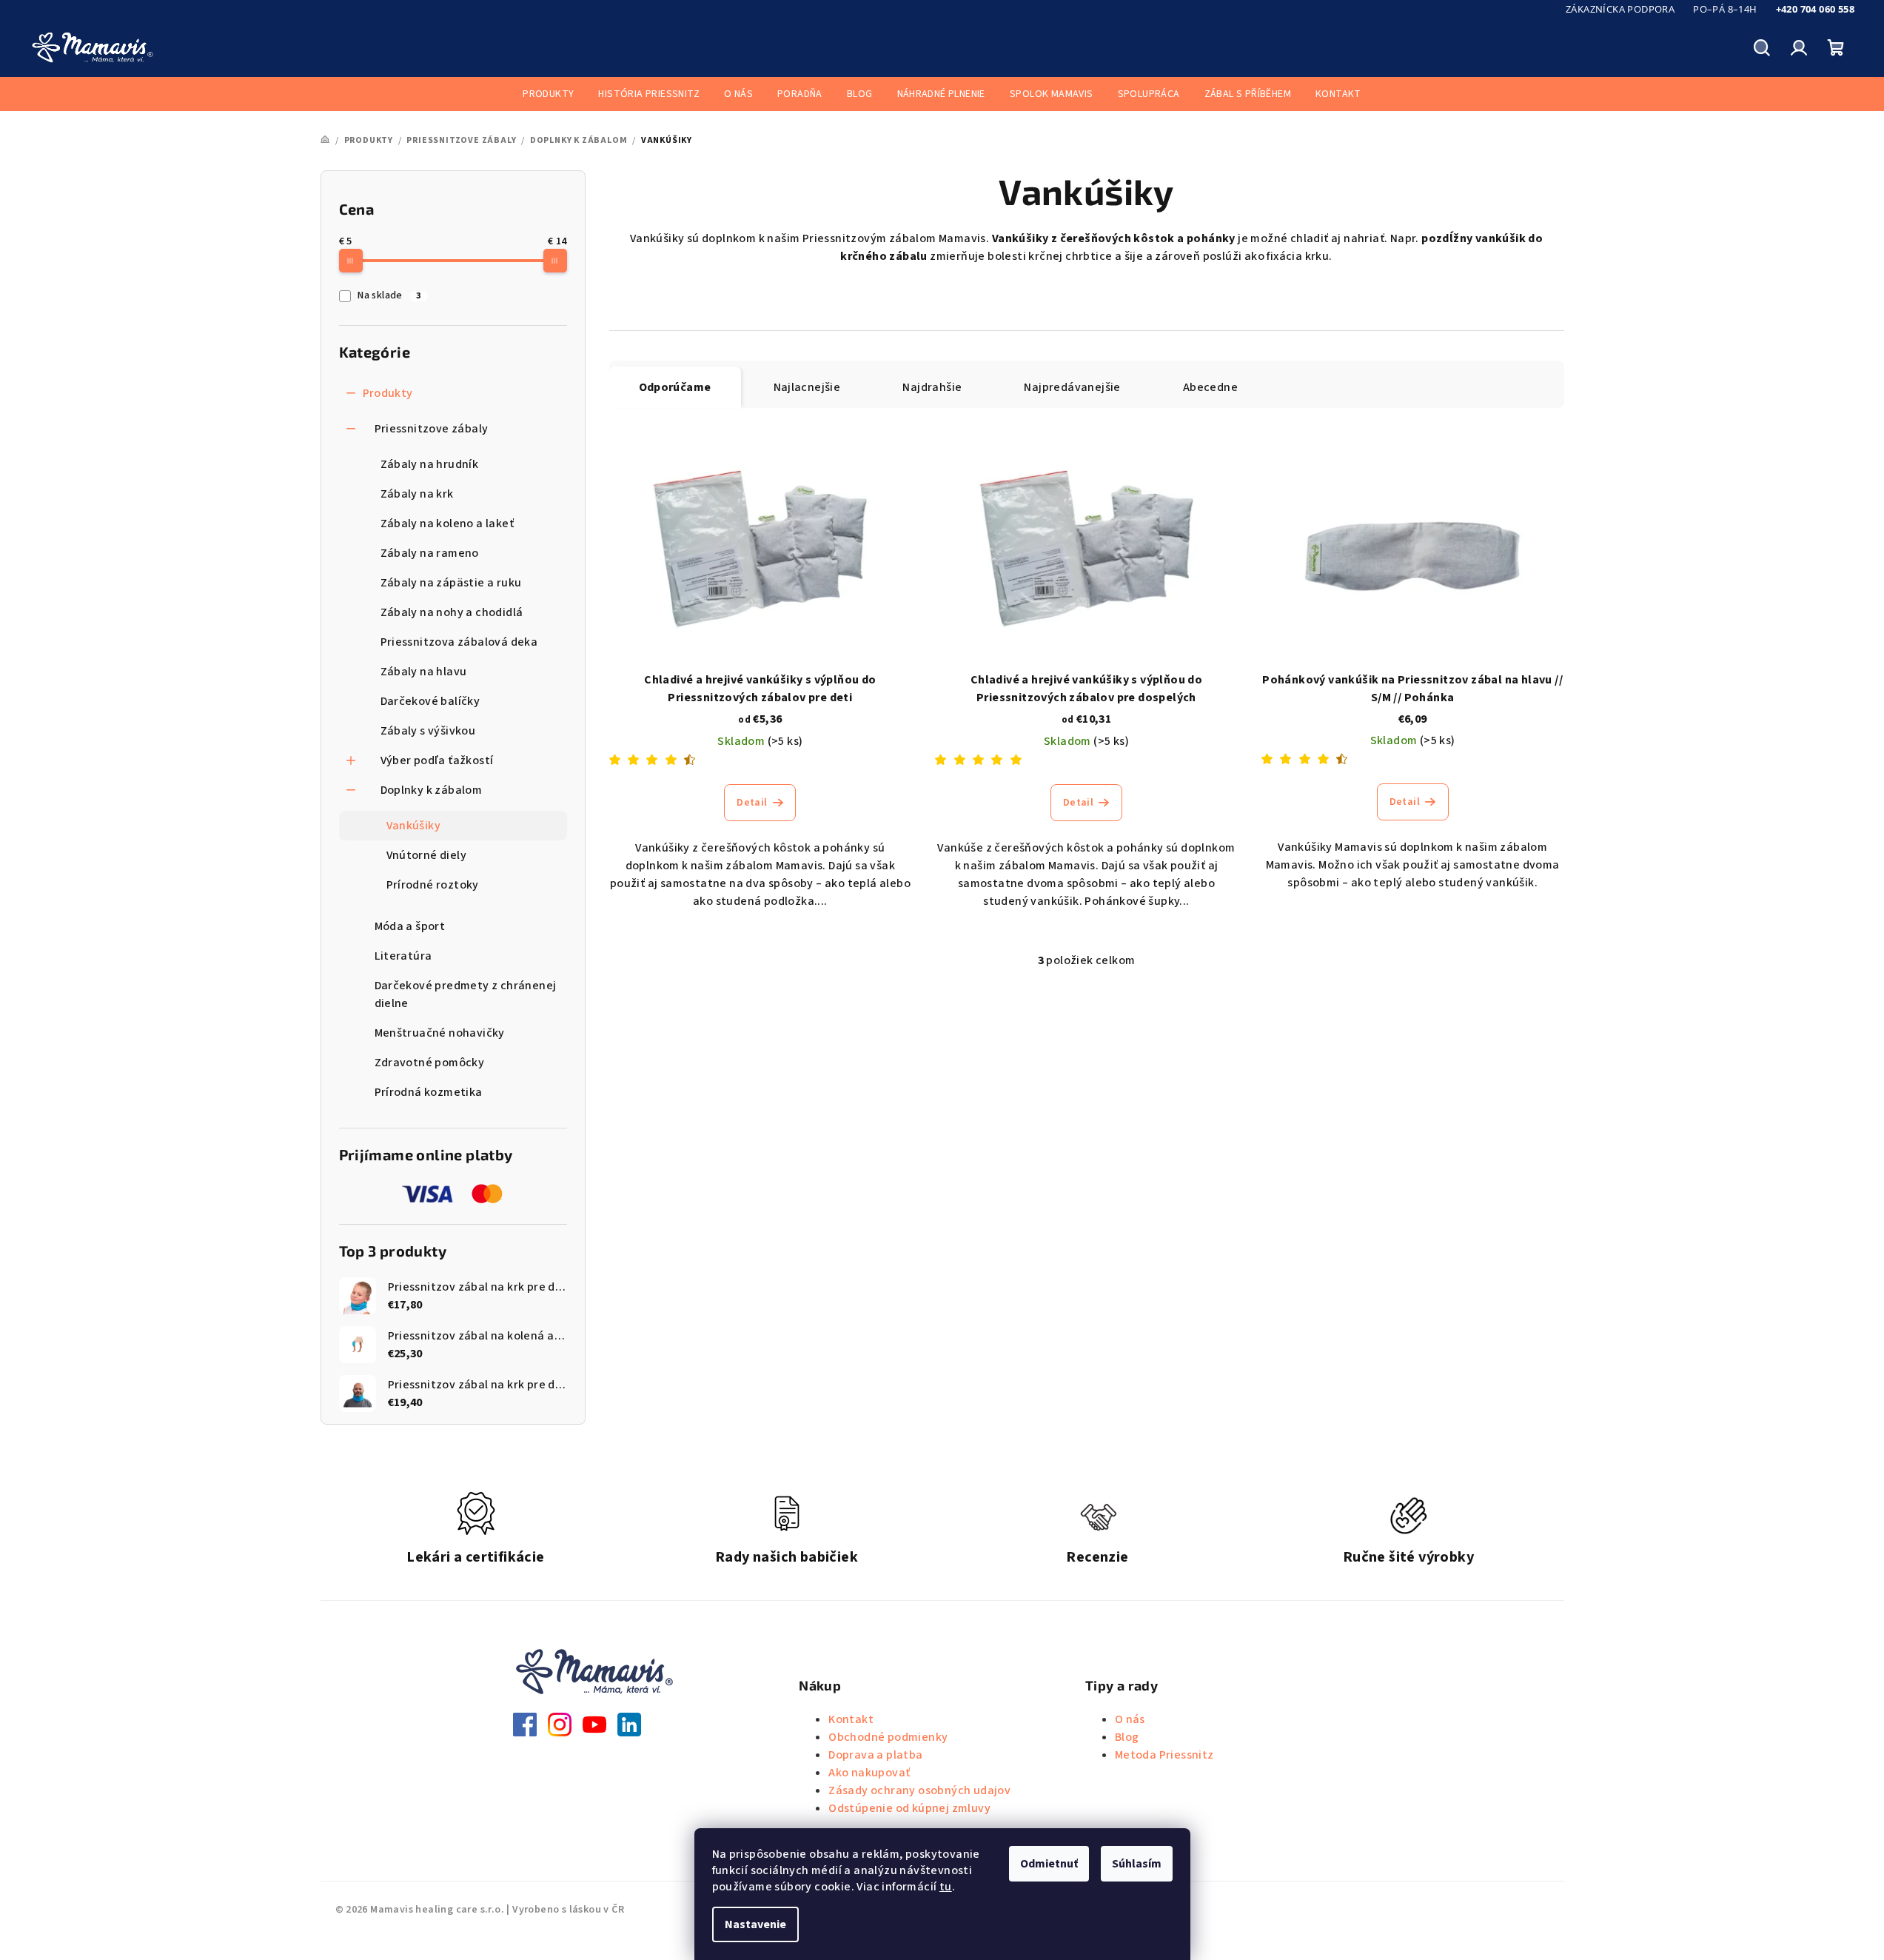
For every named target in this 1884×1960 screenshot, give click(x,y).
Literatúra (403, 956)
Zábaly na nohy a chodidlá (452, 612)
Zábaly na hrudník (430, 464)
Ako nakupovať (869, 1773)
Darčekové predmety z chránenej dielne (466, 994)
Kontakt (851, 1719)
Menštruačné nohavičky (440, 1033)
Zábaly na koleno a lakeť (447, 524)
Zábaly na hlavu (424, 672)
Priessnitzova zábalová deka (459, 642)
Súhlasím (1137, 1864)
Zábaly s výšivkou (428, 731)
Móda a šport (410, 926)
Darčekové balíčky (430, 701)
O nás (1130, 1719)
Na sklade (389, 295)
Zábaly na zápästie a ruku (451, 583)
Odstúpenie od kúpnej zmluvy (909, 1808)
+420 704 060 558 (1815, 9)
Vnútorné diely (427, 855)
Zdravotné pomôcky (430, 1063)
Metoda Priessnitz (1164, 1755)
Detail (752, 803)
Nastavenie (755, 1924)
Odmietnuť (1049, 1864)
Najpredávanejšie (1072, 387)
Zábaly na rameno (430, 553)
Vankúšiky (414, 826)
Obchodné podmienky (888, 1737)
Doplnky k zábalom (432, 790)
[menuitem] (548, 94)
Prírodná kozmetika (429, 1092)
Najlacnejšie (807, 387)
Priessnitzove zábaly (432, 429)
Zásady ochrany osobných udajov (919, 1790)
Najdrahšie (932, 387)
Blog (1127, 1737)
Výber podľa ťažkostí (437, 760)
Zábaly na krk (417, 494)
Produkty (388, 393)
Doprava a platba (875, 1755)
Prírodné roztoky (433, 885)
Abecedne (1210, 387)
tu (946, 1887)
